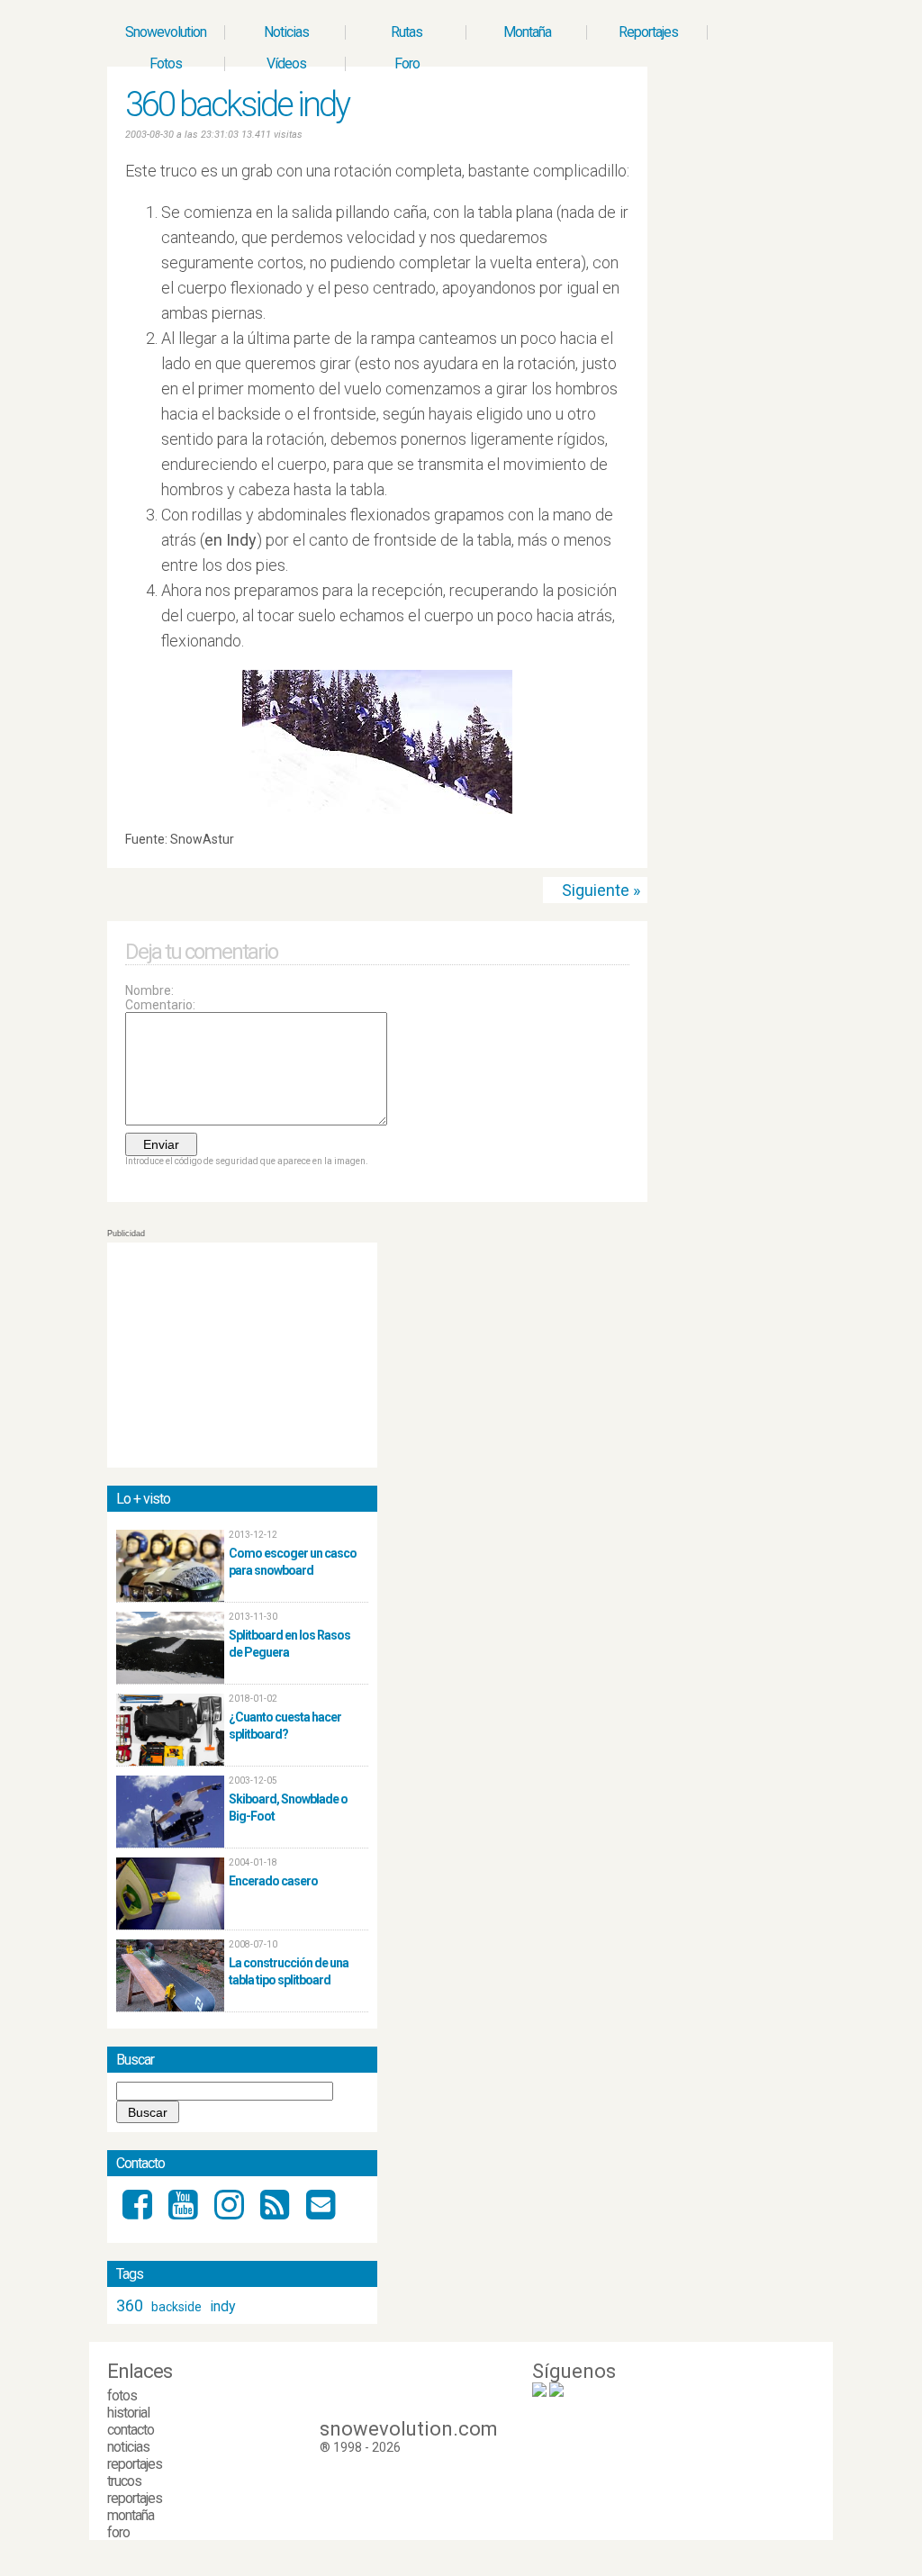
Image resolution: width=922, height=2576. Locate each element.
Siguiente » (601, 890)
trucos (124, 2481)
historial (128, 2413)
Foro (407, 63)
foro (118, 2532)
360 (130, 2305)
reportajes (135, 2464)
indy (223, 2306)
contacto (131, 2430)
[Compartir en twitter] (605, 844)
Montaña (527, 32)
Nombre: (149, 990)
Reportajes (648, 32)
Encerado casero (273, 1881)
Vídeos (286, 63)
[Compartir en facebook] (622, 844)
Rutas (407, 32)
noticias (128, 2447)
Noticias (286, 32)
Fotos (166, 63)
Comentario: (160, 1005)
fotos (122, 2395)
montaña (131, 2515)
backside (176, 2307)
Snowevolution (166, 32)
